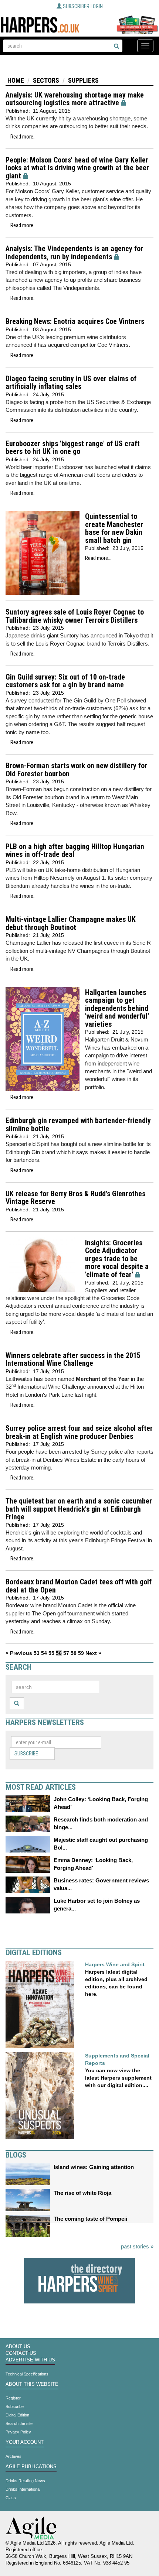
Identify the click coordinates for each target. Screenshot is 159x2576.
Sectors (46, 80)
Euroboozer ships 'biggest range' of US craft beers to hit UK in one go (73, 448)
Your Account (25, 2442)
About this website (32, 2384)
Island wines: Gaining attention (94, 2167)
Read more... (23, 137)
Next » (93, 1653)
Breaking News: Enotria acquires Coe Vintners (75, 321)
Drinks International (23, 2489)
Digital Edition (17, 2415)
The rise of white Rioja (82, 2193)
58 (74, 1653)
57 (66, 1653)
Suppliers (83, 80)
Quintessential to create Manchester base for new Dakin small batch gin (114, 528)
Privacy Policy (18, 2432)
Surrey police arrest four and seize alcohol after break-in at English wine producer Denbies (79, 1432)
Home (16, 80)
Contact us (21, 2353)
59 (81, 1653)
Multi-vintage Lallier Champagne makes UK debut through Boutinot (71, 923)
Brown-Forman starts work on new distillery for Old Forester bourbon (76, 770)
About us (18, 2347)
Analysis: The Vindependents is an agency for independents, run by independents (74, 253)
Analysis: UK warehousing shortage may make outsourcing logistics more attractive (75, 99)
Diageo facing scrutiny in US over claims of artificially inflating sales (71, 383)
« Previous (19, 1653)
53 (37, 1653)
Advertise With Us (30, 2360)
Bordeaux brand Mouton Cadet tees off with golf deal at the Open (79, 1586)
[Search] (116, 47)
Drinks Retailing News (25, 2481)
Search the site (19, 2423)
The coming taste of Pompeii (90, 2219)
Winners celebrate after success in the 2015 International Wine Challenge (73, 1360)
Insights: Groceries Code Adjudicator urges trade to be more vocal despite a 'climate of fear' (117, 1259)
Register (13, 2398)
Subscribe (26, 1754)
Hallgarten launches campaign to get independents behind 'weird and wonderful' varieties (117, 1008)
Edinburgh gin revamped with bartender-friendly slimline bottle (78, 1125)
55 (51, 1653)
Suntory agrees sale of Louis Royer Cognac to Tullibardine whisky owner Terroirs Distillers (75, 616)
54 (44, 1653)
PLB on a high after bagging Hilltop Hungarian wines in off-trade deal (75, 851)
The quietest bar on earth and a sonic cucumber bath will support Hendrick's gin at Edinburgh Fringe (79, 1509)
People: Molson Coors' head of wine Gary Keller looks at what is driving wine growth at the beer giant (77, 168)
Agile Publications (31, 2467)
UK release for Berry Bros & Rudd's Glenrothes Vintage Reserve (75, 1198)
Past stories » (137, 2246)
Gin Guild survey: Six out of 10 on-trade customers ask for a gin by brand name (65, 681)
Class (11, 2498)
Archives (13, 2456)
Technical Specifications (27, 2374)
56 (59, 1653)
